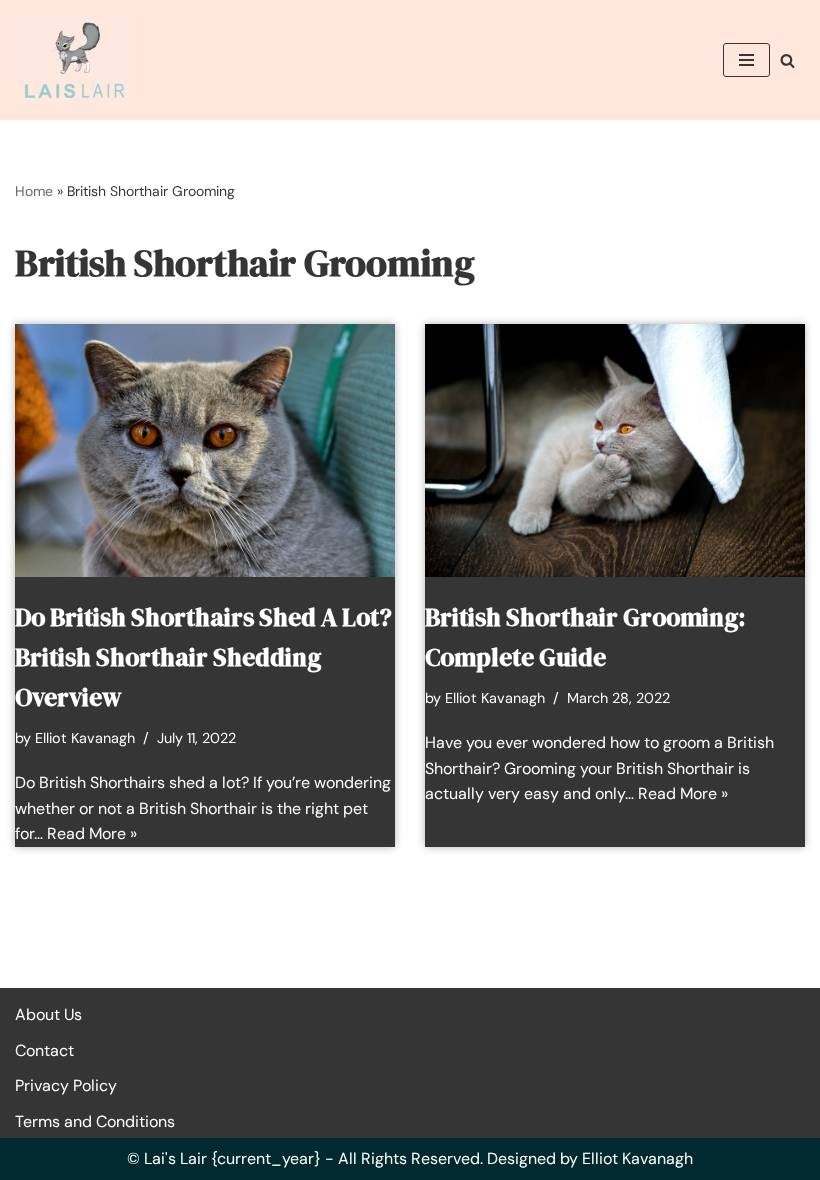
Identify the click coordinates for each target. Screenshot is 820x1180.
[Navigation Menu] (746, 60)
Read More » (92, 833)
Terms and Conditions (95, 1121)
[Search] (787, 60)
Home (34, 191)
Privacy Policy (66, 1085)
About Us (48, 1014)
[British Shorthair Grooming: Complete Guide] (615, 450)
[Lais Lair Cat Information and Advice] (75, 60)
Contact (44, 1050)
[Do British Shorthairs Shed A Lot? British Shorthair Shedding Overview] (205, 450)
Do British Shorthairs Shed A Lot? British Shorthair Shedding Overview (203, 657)
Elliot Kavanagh (85, 738)
